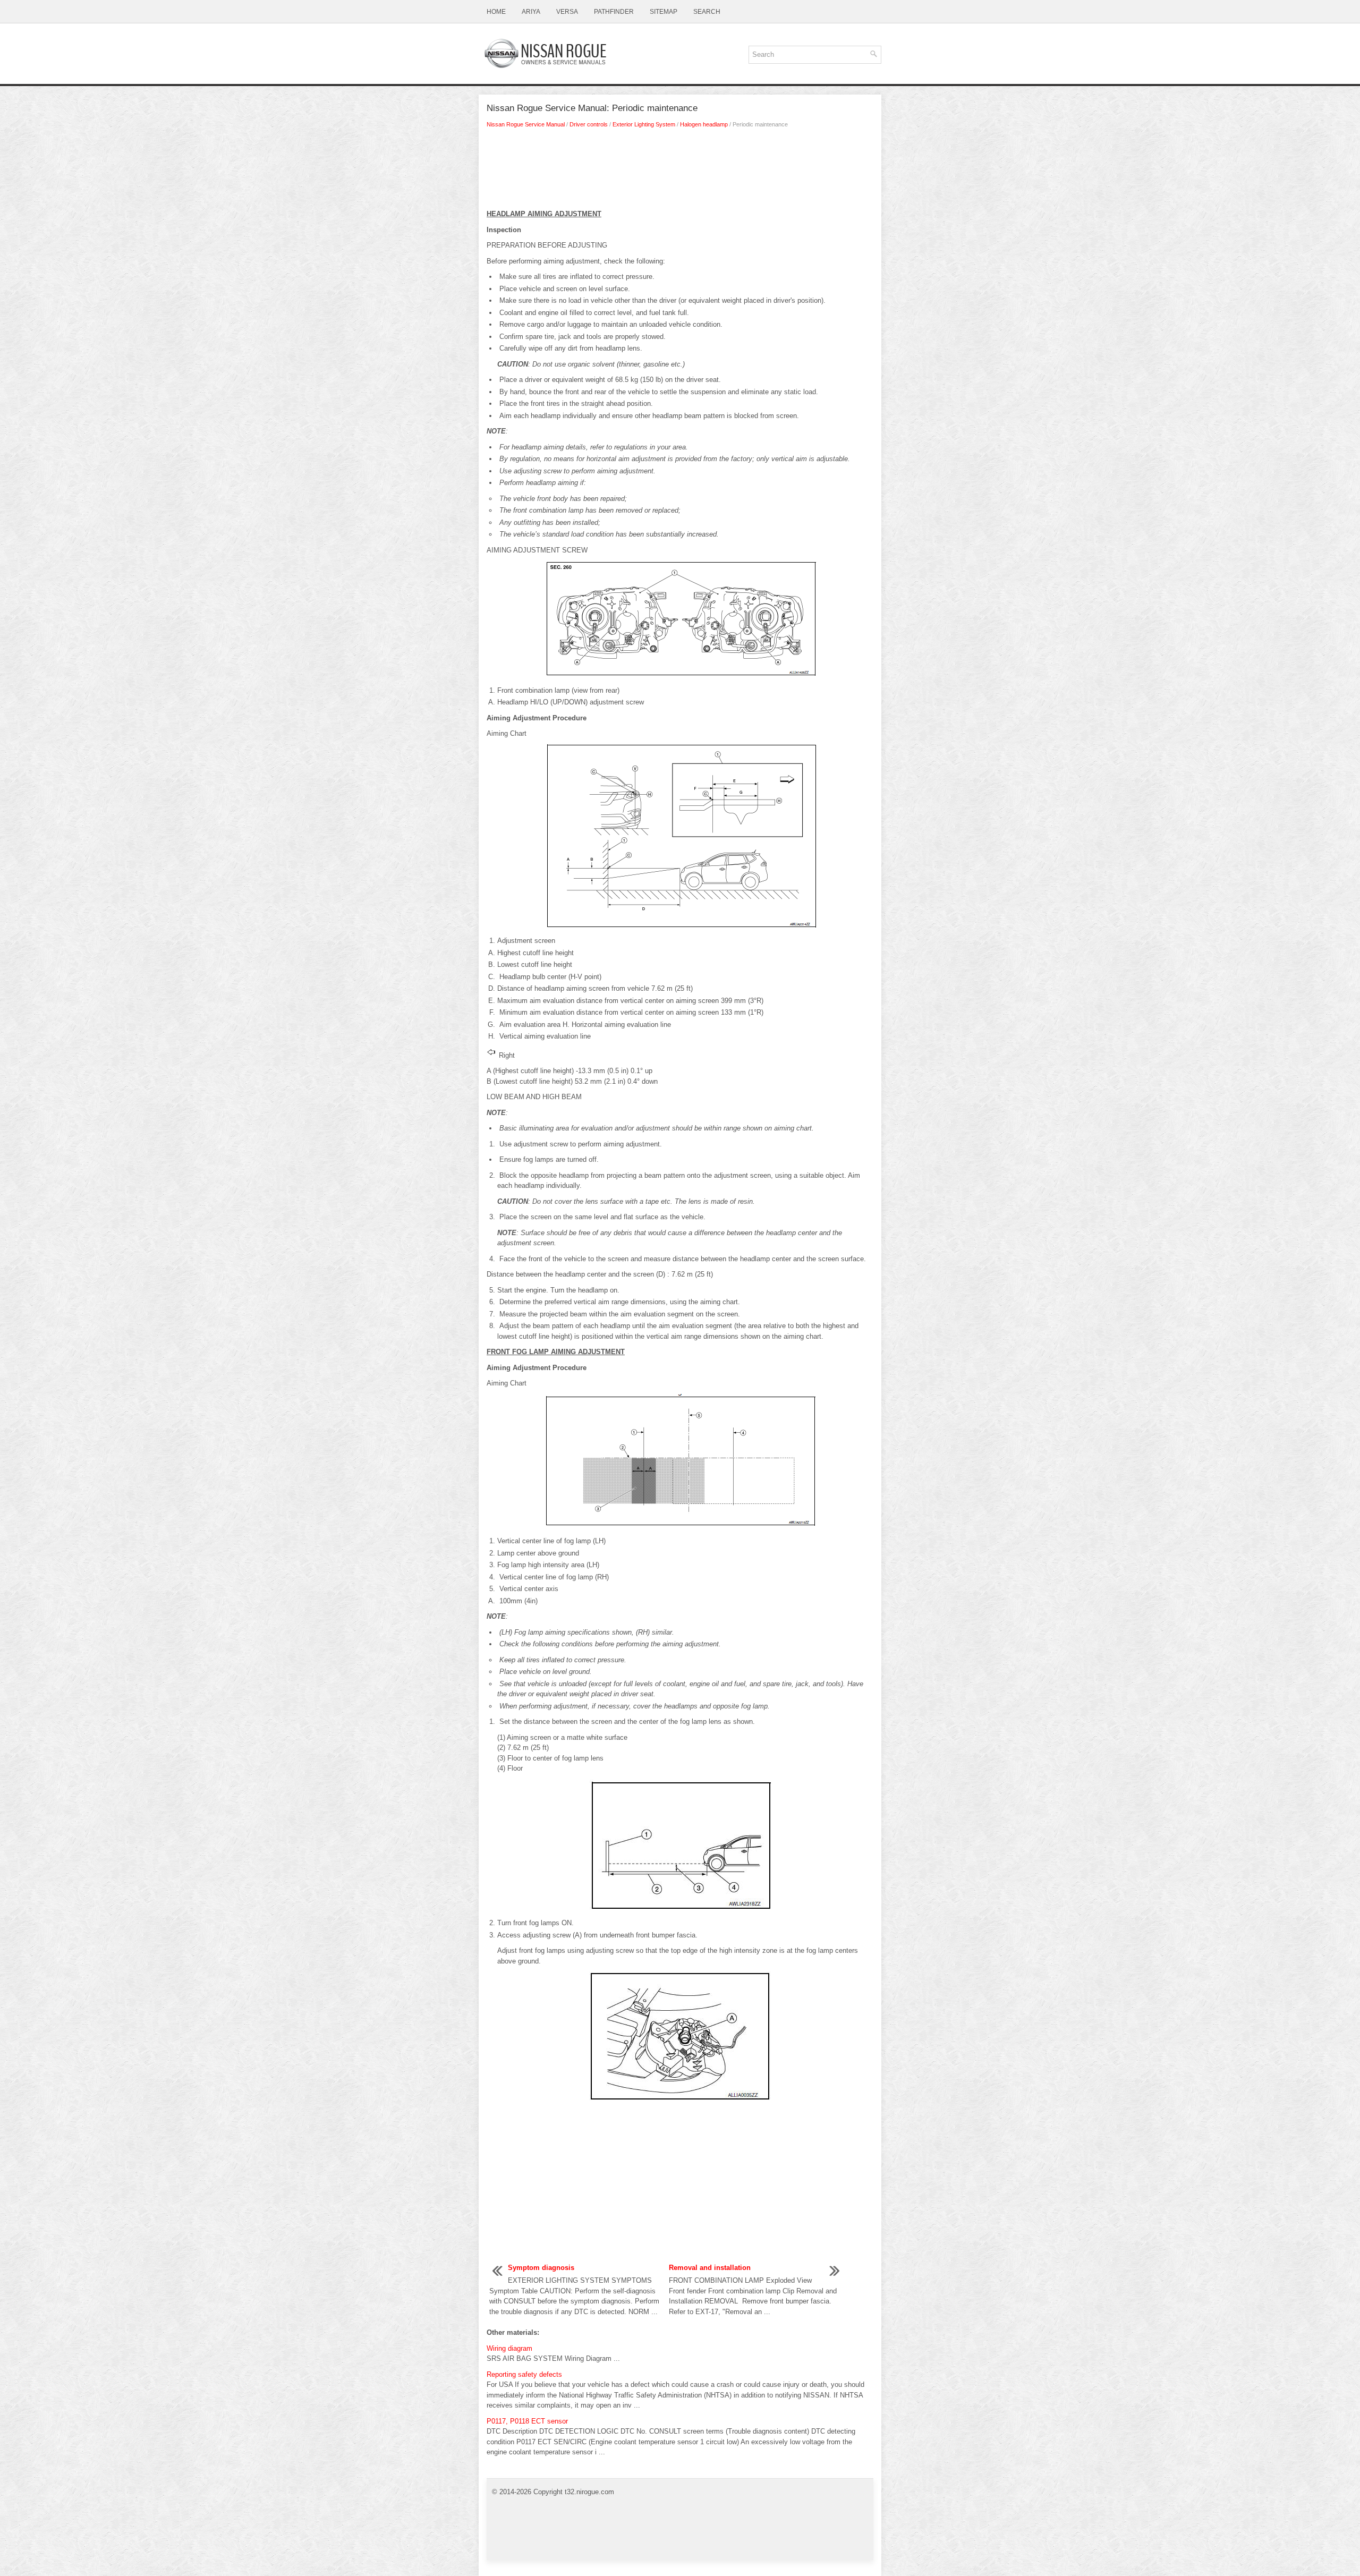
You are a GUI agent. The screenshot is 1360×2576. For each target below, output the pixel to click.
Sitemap (664, 12)
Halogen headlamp (704, 124)
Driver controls (589, 124)
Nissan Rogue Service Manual (526, 124)
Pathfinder (614, 12)
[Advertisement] (680, 172)
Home (496, 12)
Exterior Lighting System (644, 124)
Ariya (531, 12)
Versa (567, 12)
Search (707, 12)
